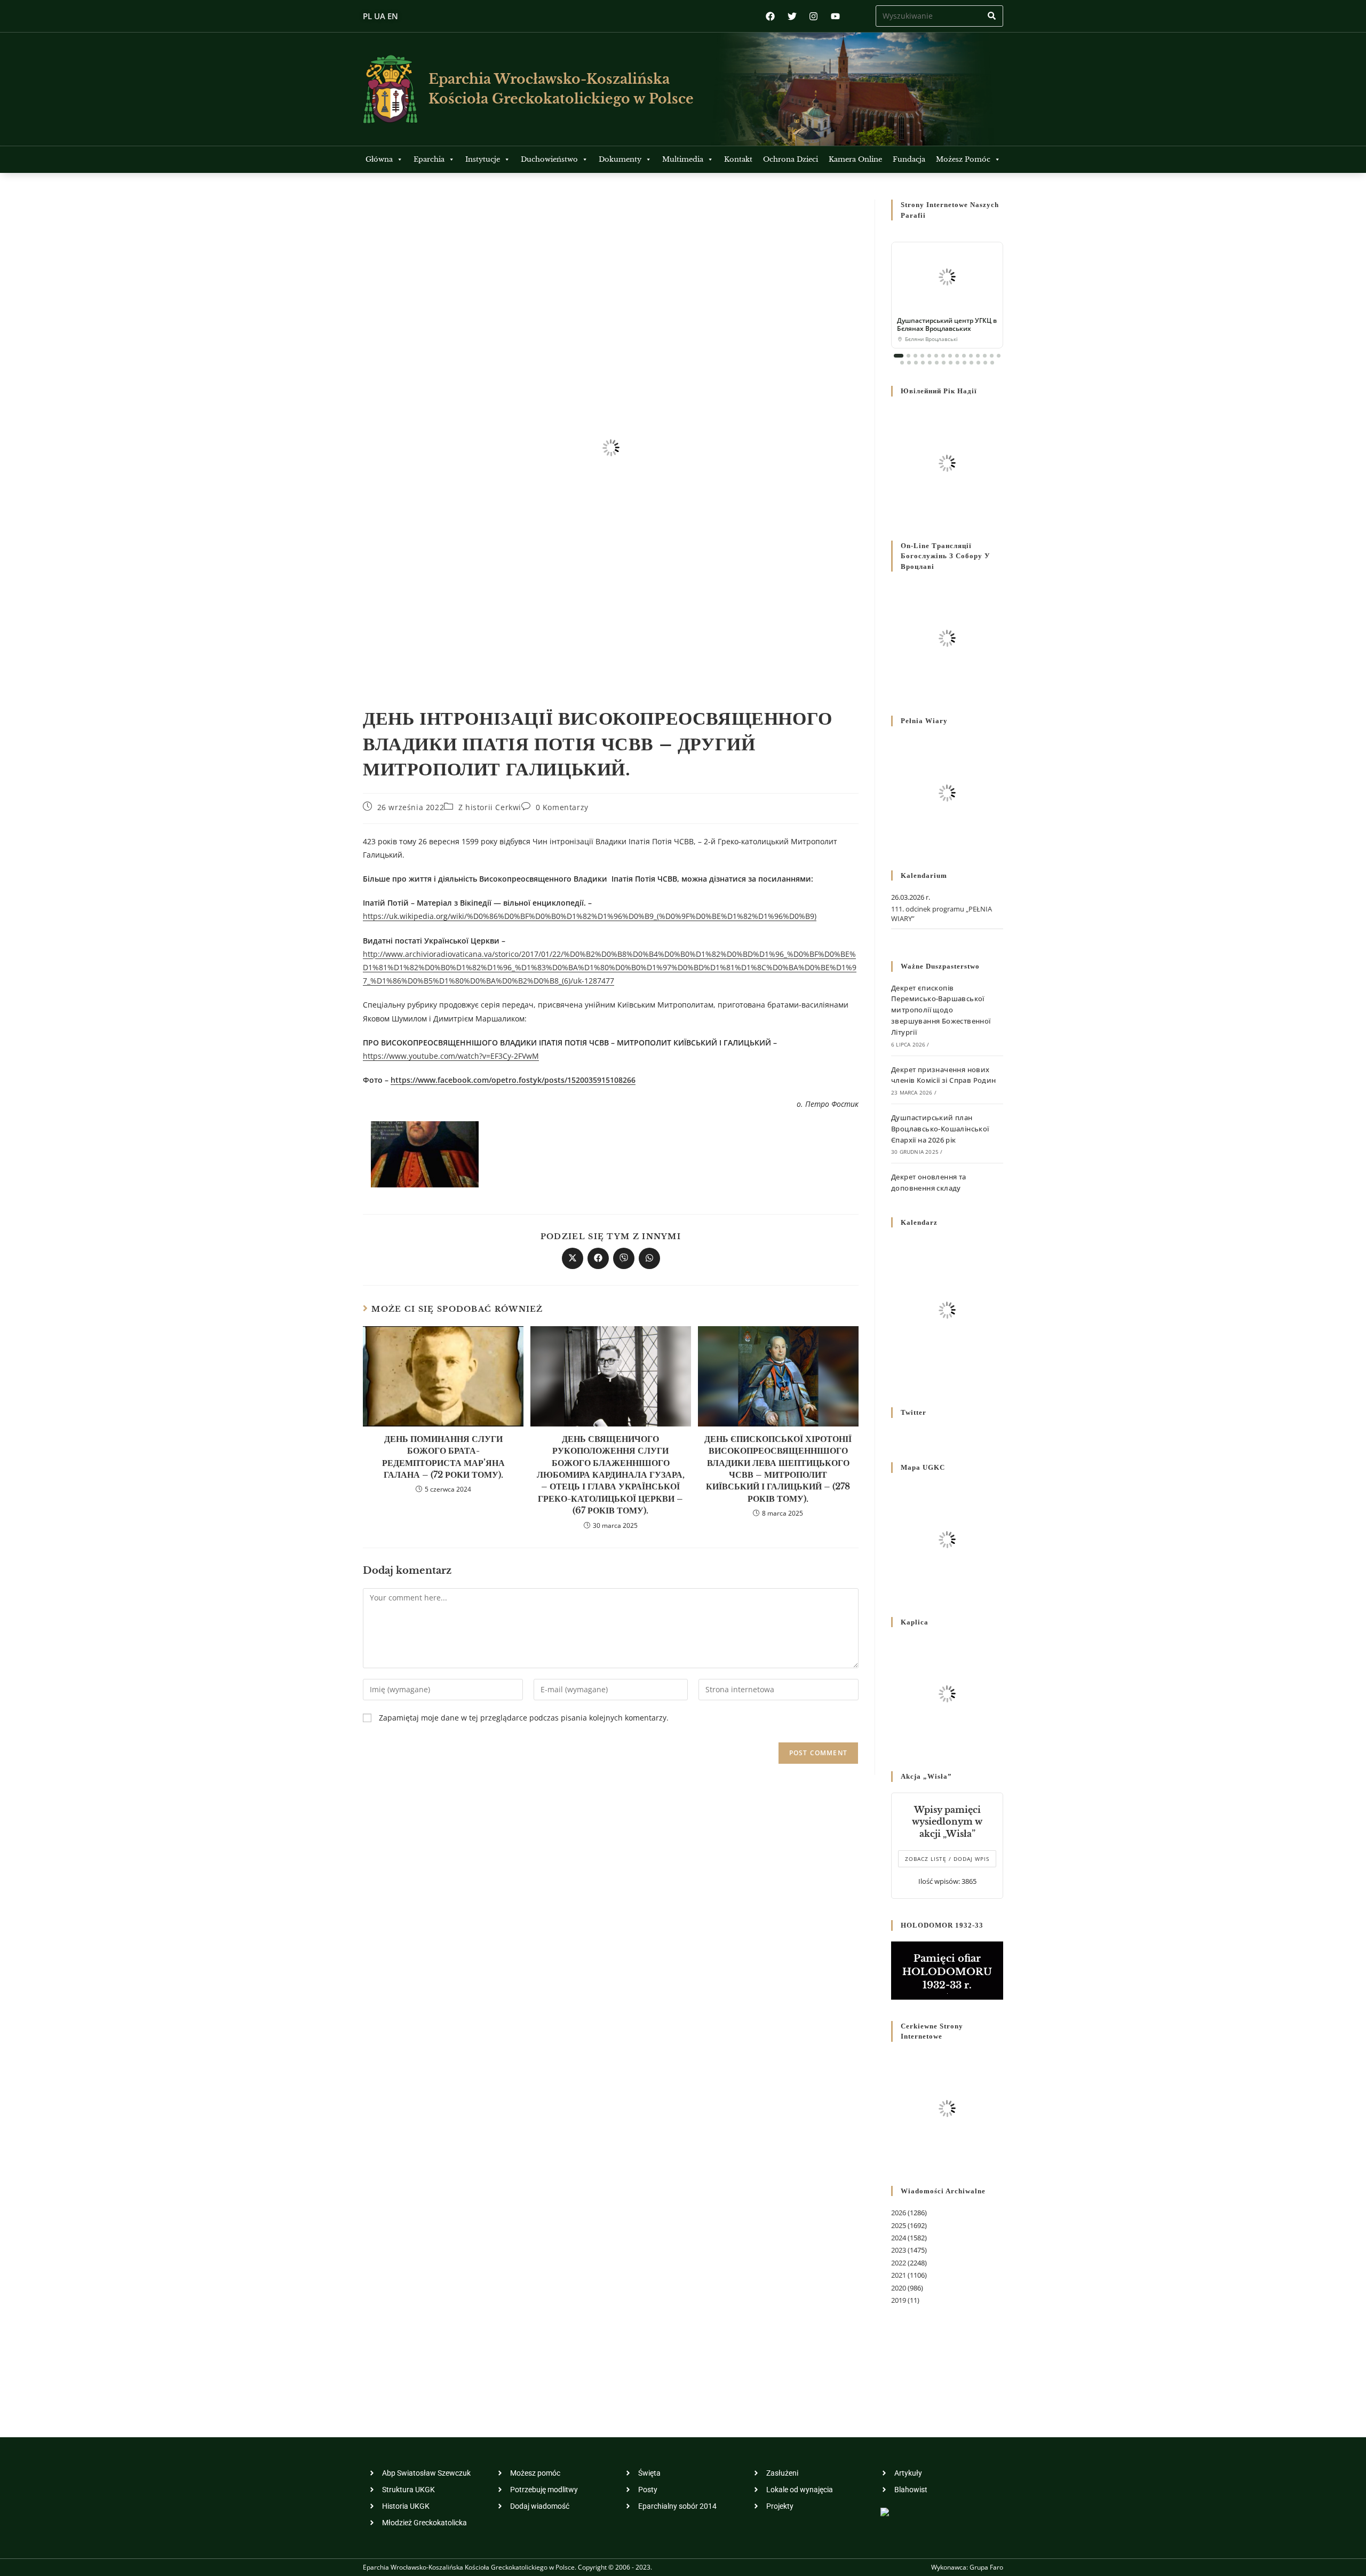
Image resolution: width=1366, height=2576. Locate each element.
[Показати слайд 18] (916, 363)
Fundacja (909, 159)
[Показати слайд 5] (929, 356)
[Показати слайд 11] (971, 356)
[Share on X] (573, 1258)
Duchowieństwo (549, 159)
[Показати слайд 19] (923, 363)
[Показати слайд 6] (936, 356)
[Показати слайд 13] (985, 356)
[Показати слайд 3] (915, 356)
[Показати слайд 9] (957, 356)
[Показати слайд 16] (902, 363)
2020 (899, 2288)
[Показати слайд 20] (930, 363)
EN (393, 16)
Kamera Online (855, 159)
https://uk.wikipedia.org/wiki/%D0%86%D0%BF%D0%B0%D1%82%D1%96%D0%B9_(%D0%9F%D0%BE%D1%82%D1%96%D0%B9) (590, 916)
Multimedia (683, 159)
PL (367, 16)
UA (380, 16)
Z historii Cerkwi (490, 807)
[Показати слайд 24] (958, 363)
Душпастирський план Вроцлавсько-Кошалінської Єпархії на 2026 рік (940, 1129)
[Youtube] (835, 16)
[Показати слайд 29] (992, 363)
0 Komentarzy (562, 807)
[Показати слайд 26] (971, 363)
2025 (899, 2225)
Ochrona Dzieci (791, 159)
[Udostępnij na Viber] (624, 1258)
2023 (899, 2250)
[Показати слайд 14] (992, 356)
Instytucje (483, 159)
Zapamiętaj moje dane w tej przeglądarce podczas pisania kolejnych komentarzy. (524, 1718)
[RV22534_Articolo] (425, 1154)
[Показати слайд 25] (964, 363)
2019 (899, 2300)
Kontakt (738, 159)
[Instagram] (813, 16)
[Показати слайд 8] (950, 356)
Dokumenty (620, 159)
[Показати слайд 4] (922, 356)
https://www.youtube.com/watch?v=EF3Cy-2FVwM (451, 1056)
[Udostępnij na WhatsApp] (649, 1258)
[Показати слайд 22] (944, 363)
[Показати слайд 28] (985, 363)
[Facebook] (770, 16)
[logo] (390, 89)
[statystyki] (885, 2511)
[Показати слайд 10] (964, 356)
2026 (899, 2213)
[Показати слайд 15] (999, 356)
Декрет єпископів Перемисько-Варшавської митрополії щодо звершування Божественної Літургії (941, 1010)
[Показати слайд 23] (951, 363)
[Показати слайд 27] (978, 363)
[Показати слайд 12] (978, 356)
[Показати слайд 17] (909, 363)
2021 (899, 2275)
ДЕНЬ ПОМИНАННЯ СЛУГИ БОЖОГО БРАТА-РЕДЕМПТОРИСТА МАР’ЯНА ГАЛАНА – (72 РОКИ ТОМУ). (443, 1457)
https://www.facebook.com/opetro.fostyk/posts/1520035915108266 (513, 1080)
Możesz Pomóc (963, 159)
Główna (379, 159)
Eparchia (429, 159)
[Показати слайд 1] (899, 356)
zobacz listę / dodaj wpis (947, 1859)
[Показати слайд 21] (937, 363)
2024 (899, 2238)
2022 (899, 2263)
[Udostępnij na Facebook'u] (598, 1258)
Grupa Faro (986, 2567)
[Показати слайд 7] (943, 356)
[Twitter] (792, 16)
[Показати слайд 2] (908, 356)
